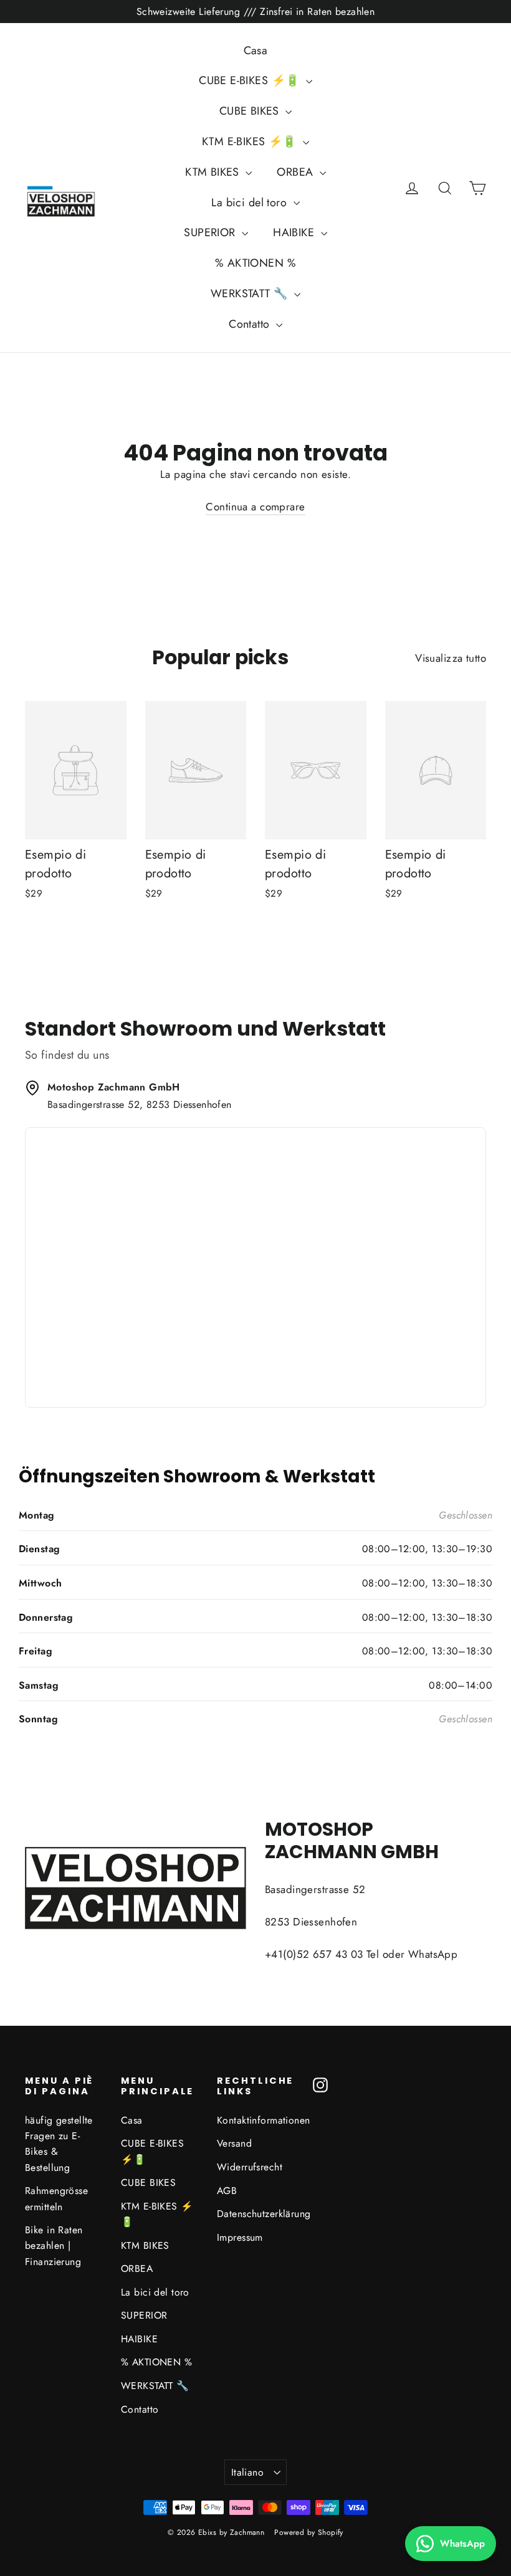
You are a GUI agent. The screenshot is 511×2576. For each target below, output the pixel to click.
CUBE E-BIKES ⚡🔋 (251, 80)
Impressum (240, 2237)
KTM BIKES (214, 172)
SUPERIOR (211, 232)
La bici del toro (251, 203)
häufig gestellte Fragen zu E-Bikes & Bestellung (59, 2144)
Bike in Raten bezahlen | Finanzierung (54, 2246)
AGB (227, 2191)
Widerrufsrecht (250, 2167)
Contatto (251, 324)
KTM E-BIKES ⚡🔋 (251, 141)
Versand (234, 2143)
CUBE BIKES (251, 111)
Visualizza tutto (451, 658)
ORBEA (297, 172)
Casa (256, 50)
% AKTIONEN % (255, 263)
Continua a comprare (255, 507)
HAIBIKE (295, 232)
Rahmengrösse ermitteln (56, 2198)
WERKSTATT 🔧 (251, 293)
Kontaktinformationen (255, 2120)
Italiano (247, 2472)
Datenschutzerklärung (255, 2214)
